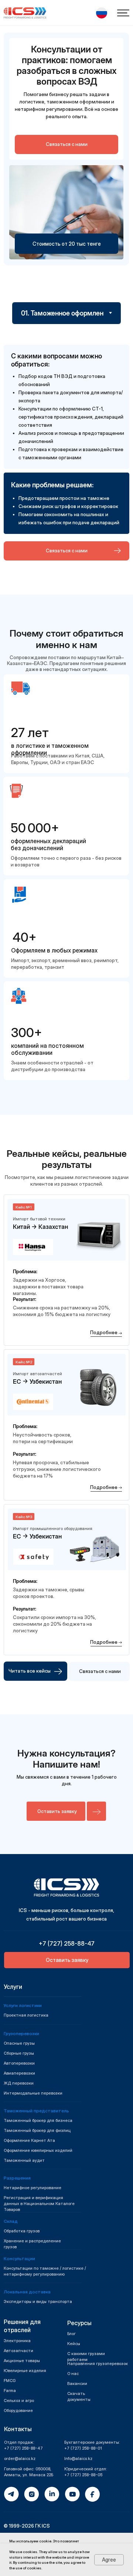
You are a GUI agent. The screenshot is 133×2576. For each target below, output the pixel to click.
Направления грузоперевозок (98, 2364)
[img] (66, 1887)
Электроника (17, 2341)
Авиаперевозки (19, 2073)
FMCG (10, 2381)
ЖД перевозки (19, 2083)
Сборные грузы (19, 2053)
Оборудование (18, 2410)
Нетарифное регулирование (33, 2188)
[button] (102, 13)
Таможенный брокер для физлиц (37, 2130)
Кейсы (74, 2344)
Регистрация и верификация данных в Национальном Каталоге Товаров (39, 2204)
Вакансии (77, 2384)
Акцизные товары (22, 2361)
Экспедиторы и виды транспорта (38, 2301)
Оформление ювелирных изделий (38, 2150)
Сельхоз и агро (19, 2400)
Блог (71, 2334)
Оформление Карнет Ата (29, 2140)
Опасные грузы (19, 2043)
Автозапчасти (18, 2351)
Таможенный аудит (24, 2160)
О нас (73, 2374)
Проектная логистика (26, 2015)
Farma (10, 2391)
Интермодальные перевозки (33, 2093)
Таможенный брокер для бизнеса (38, 2120)
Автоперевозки (19, 2063)
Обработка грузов (22, 2231)
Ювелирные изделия (25, 2371)
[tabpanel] (66, 462)
